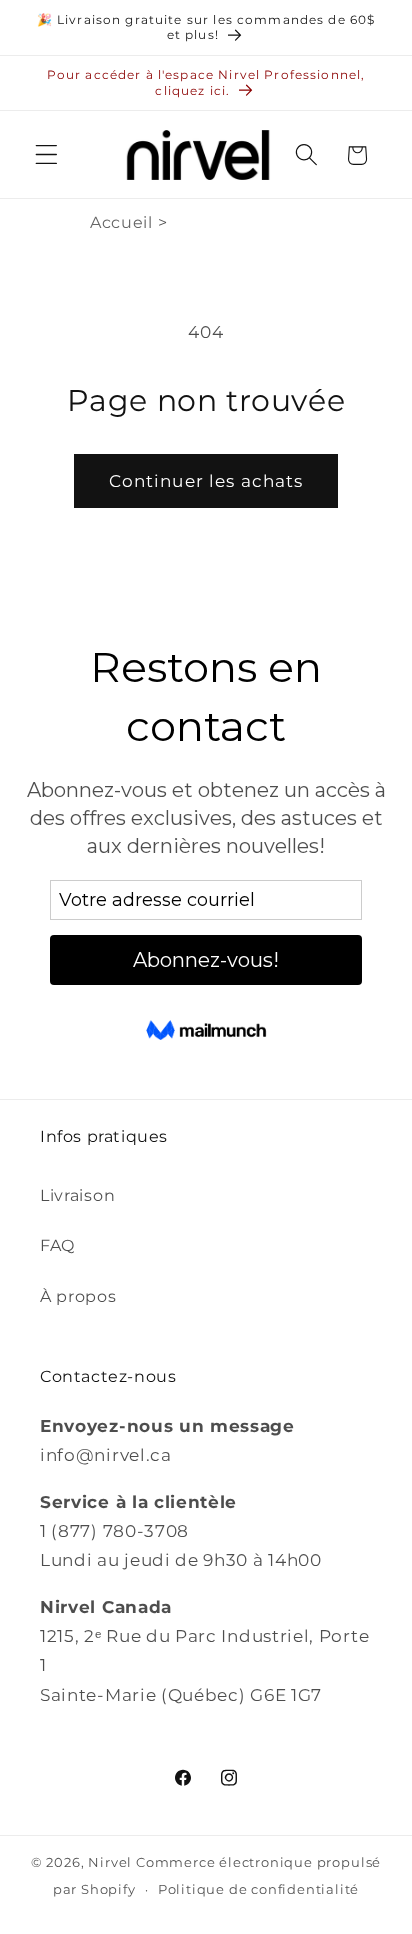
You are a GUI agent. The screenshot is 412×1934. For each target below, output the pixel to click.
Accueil (121, 222)
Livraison (77, 1195)
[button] (46, 155)
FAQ (57, 1245)
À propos (78, 1296)
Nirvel (110, 1862)
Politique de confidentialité (259, 1889)
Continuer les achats (206, 480)
